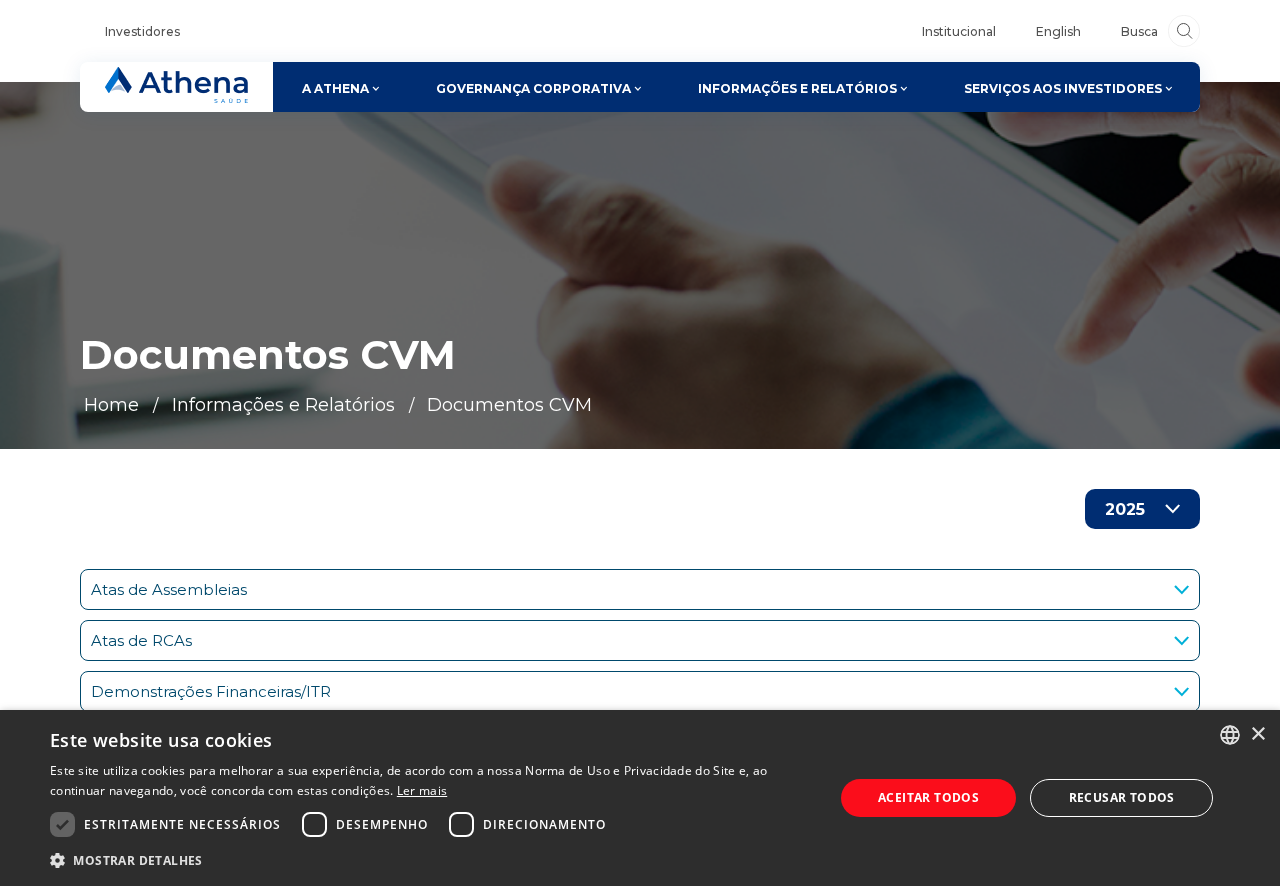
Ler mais (422, 790)
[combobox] (1230, 735)
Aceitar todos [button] (928, 797)
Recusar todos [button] (1122, 797)
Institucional (959, 31)
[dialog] (640, 798)
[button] (430, 859)
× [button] (1257, 734)
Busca (1139, 31)
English (1058, 31)
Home (111, 405)
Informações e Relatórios (283, 405)
